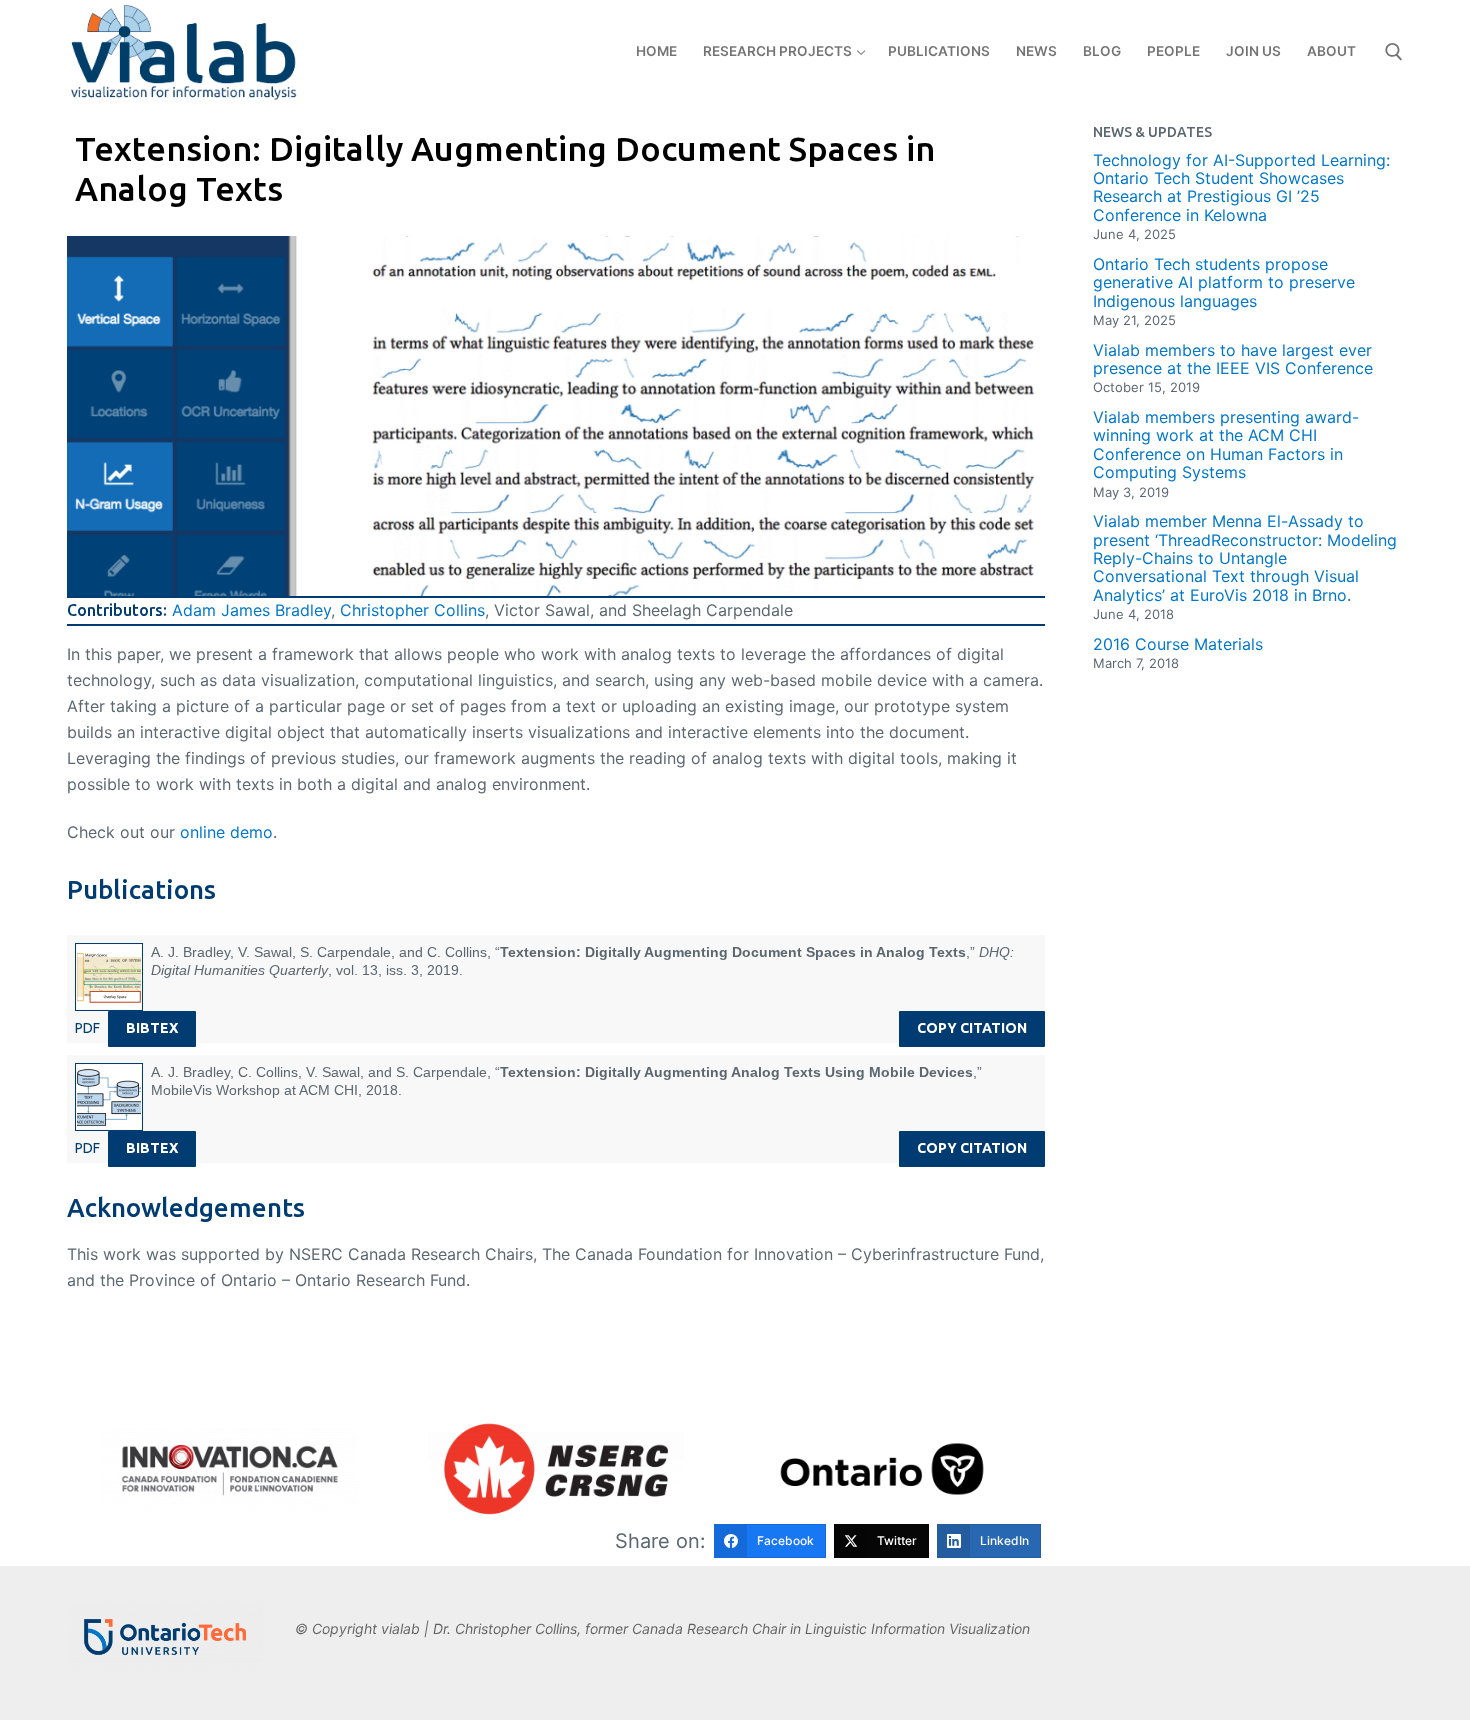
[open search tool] (1394, 52)
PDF (87, 1028)
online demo (226, 832)
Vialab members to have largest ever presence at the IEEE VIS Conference (1233, 359)
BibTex (152, 1028)
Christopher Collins (412, 610)
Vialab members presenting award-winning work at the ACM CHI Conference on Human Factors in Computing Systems (1226, 445)
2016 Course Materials (1178, 644)
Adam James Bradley (251, 610)
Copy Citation (972, 1028)
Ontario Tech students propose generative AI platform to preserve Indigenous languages (1224, 282)
